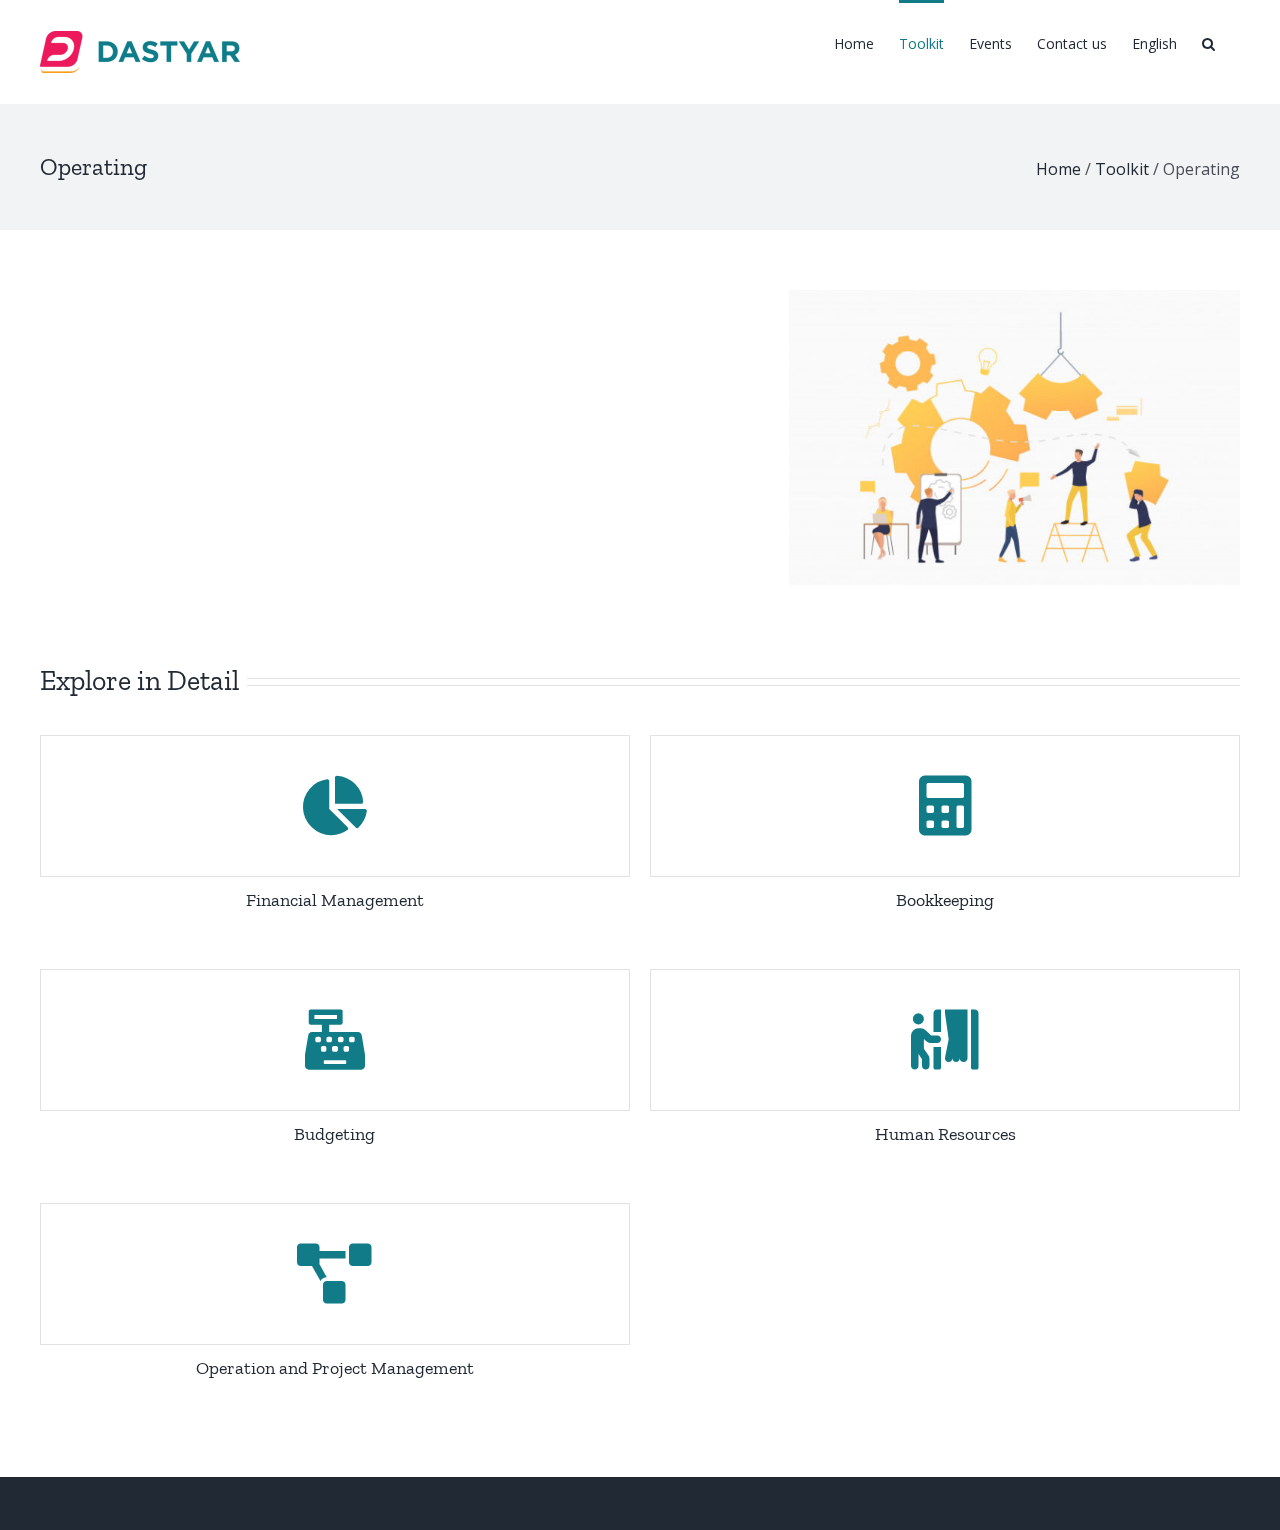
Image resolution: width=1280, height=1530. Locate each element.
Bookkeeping (945, 900)
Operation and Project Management (335, 1368)
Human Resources (945, 1134)
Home (1058, 169)
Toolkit (1122, 169)
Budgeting (334, 1134)
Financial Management (335, 900)
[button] (1208, 42)
